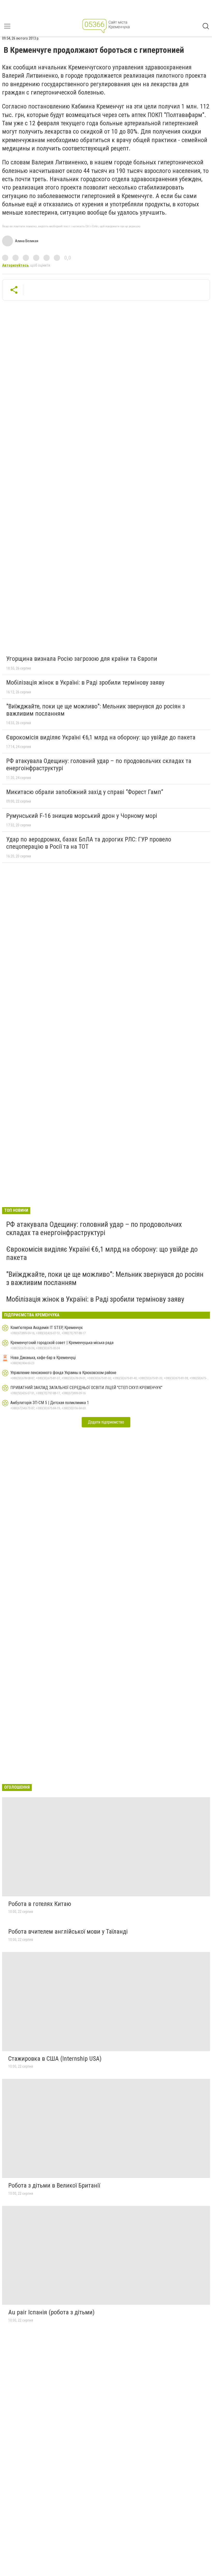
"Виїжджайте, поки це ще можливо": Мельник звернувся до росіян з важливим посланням (96, 710)
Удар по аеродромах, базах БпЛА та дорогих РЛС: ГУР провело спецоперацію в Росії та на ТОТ (89, 843)
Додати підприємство (106, 1422)
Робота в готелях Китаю (40, 1904)
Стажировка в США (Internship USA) (55, 2059)
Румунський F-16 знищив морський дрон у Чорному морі (82, 816)
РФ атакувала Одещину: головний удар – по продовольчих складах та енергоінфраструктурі (99, 765)
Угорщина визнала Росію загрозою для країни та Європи (82, 659)
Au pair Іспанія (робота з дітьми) (51, 2312)
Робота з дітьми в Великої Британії (54, 2185)
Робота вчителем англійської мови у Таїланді (68, 1932)
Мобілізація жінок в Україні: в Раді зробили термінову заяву (85, 682)
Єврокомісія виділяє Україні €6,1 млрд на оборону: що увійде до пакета (101, 737)
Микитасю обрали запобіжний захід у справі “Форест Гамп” (85, 792)
